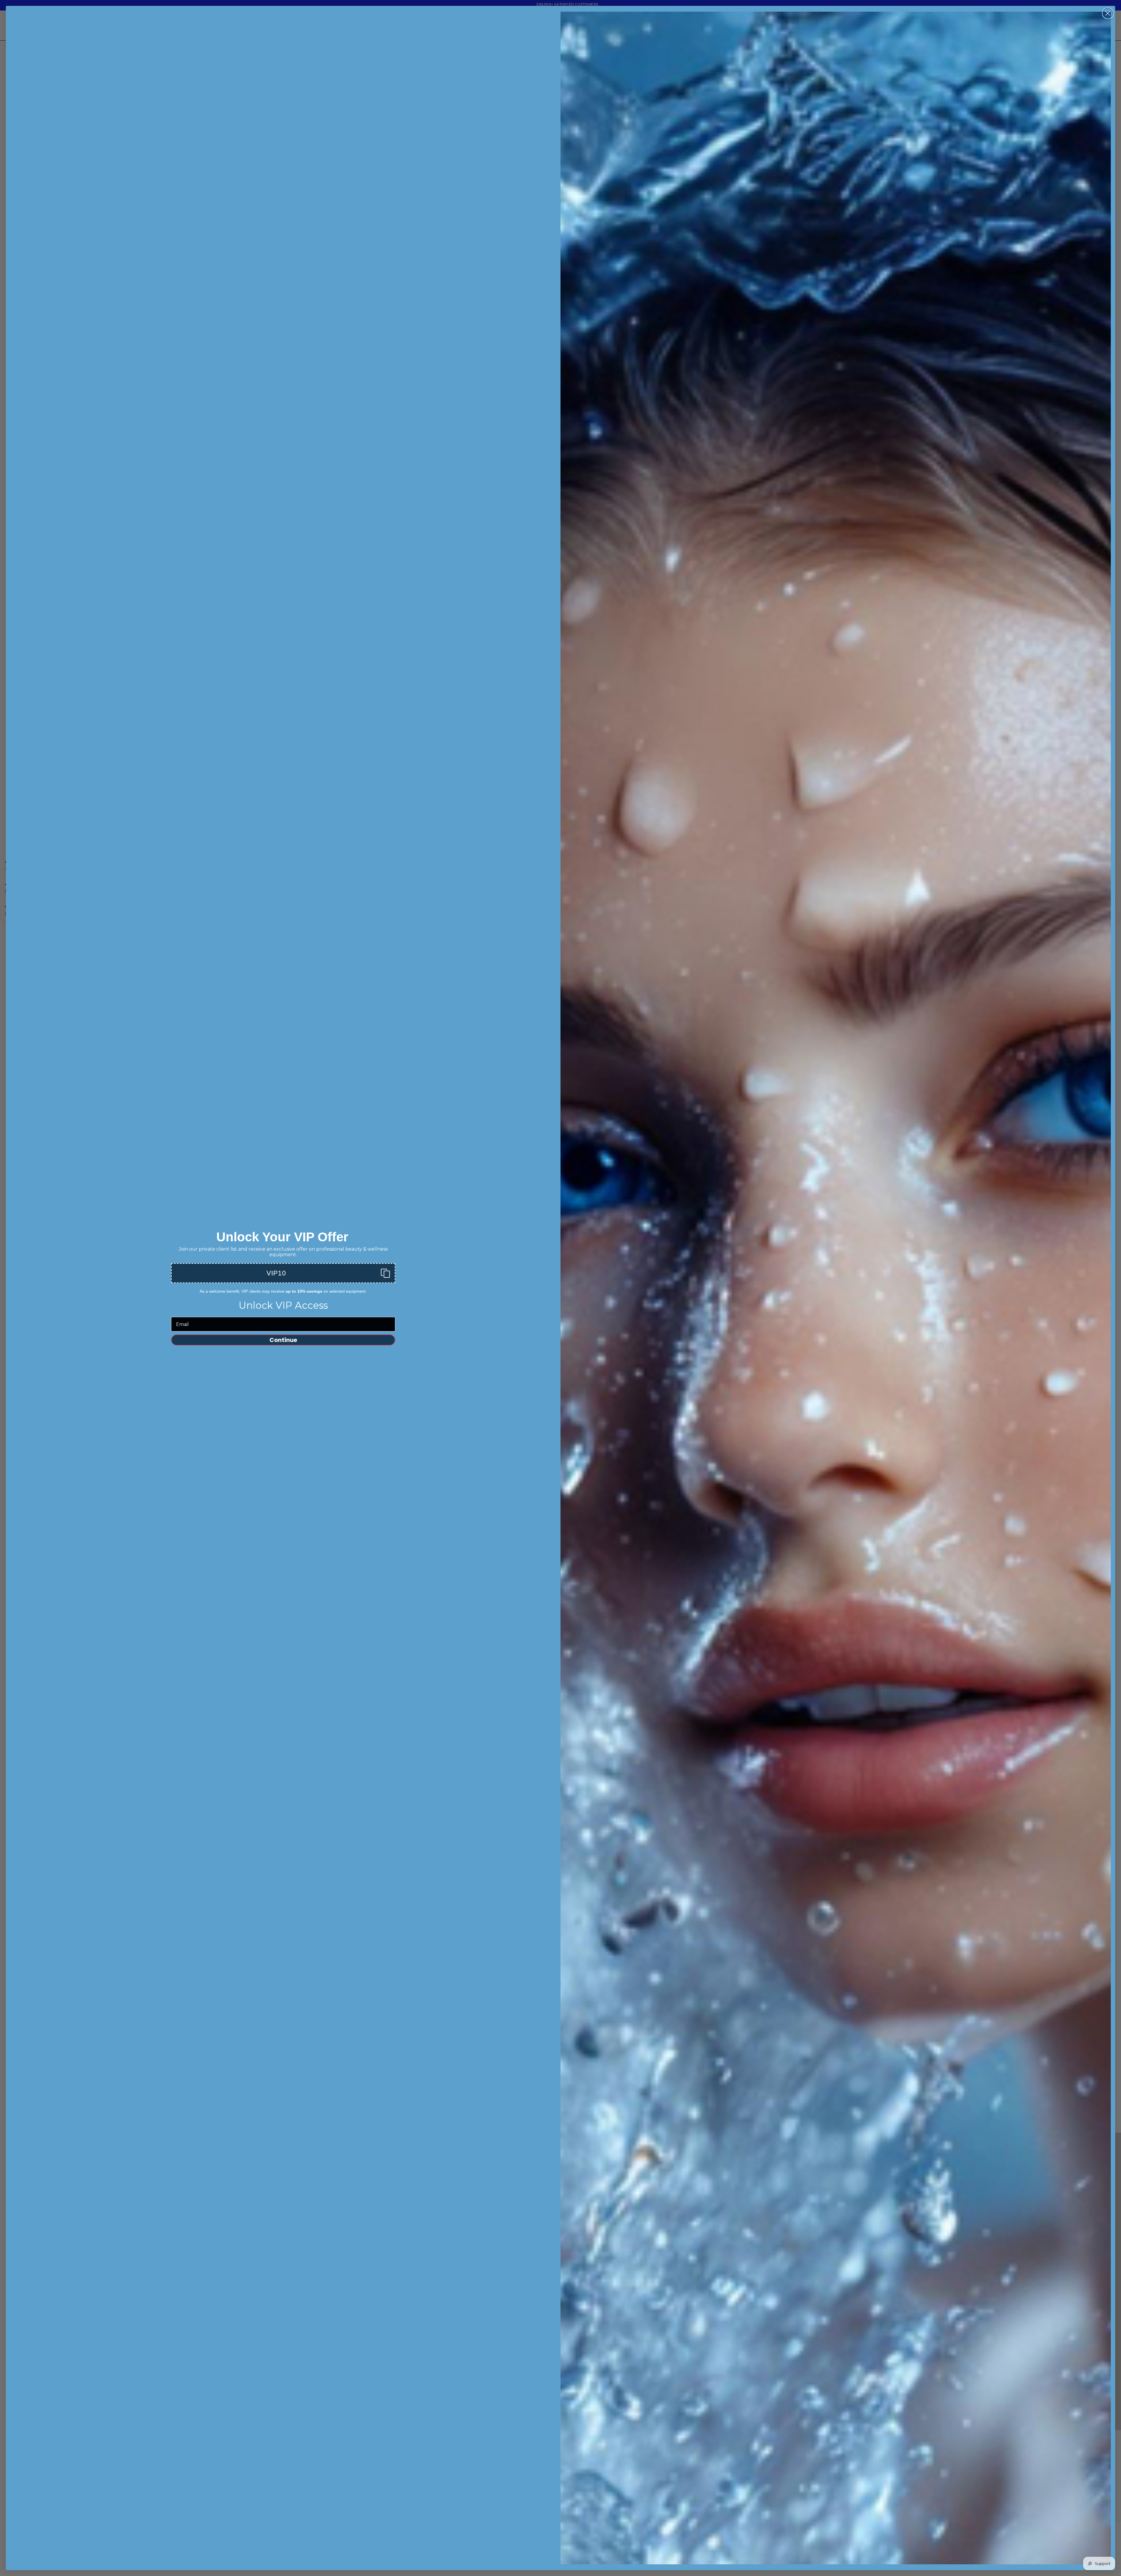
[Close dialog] (600, 1269)
